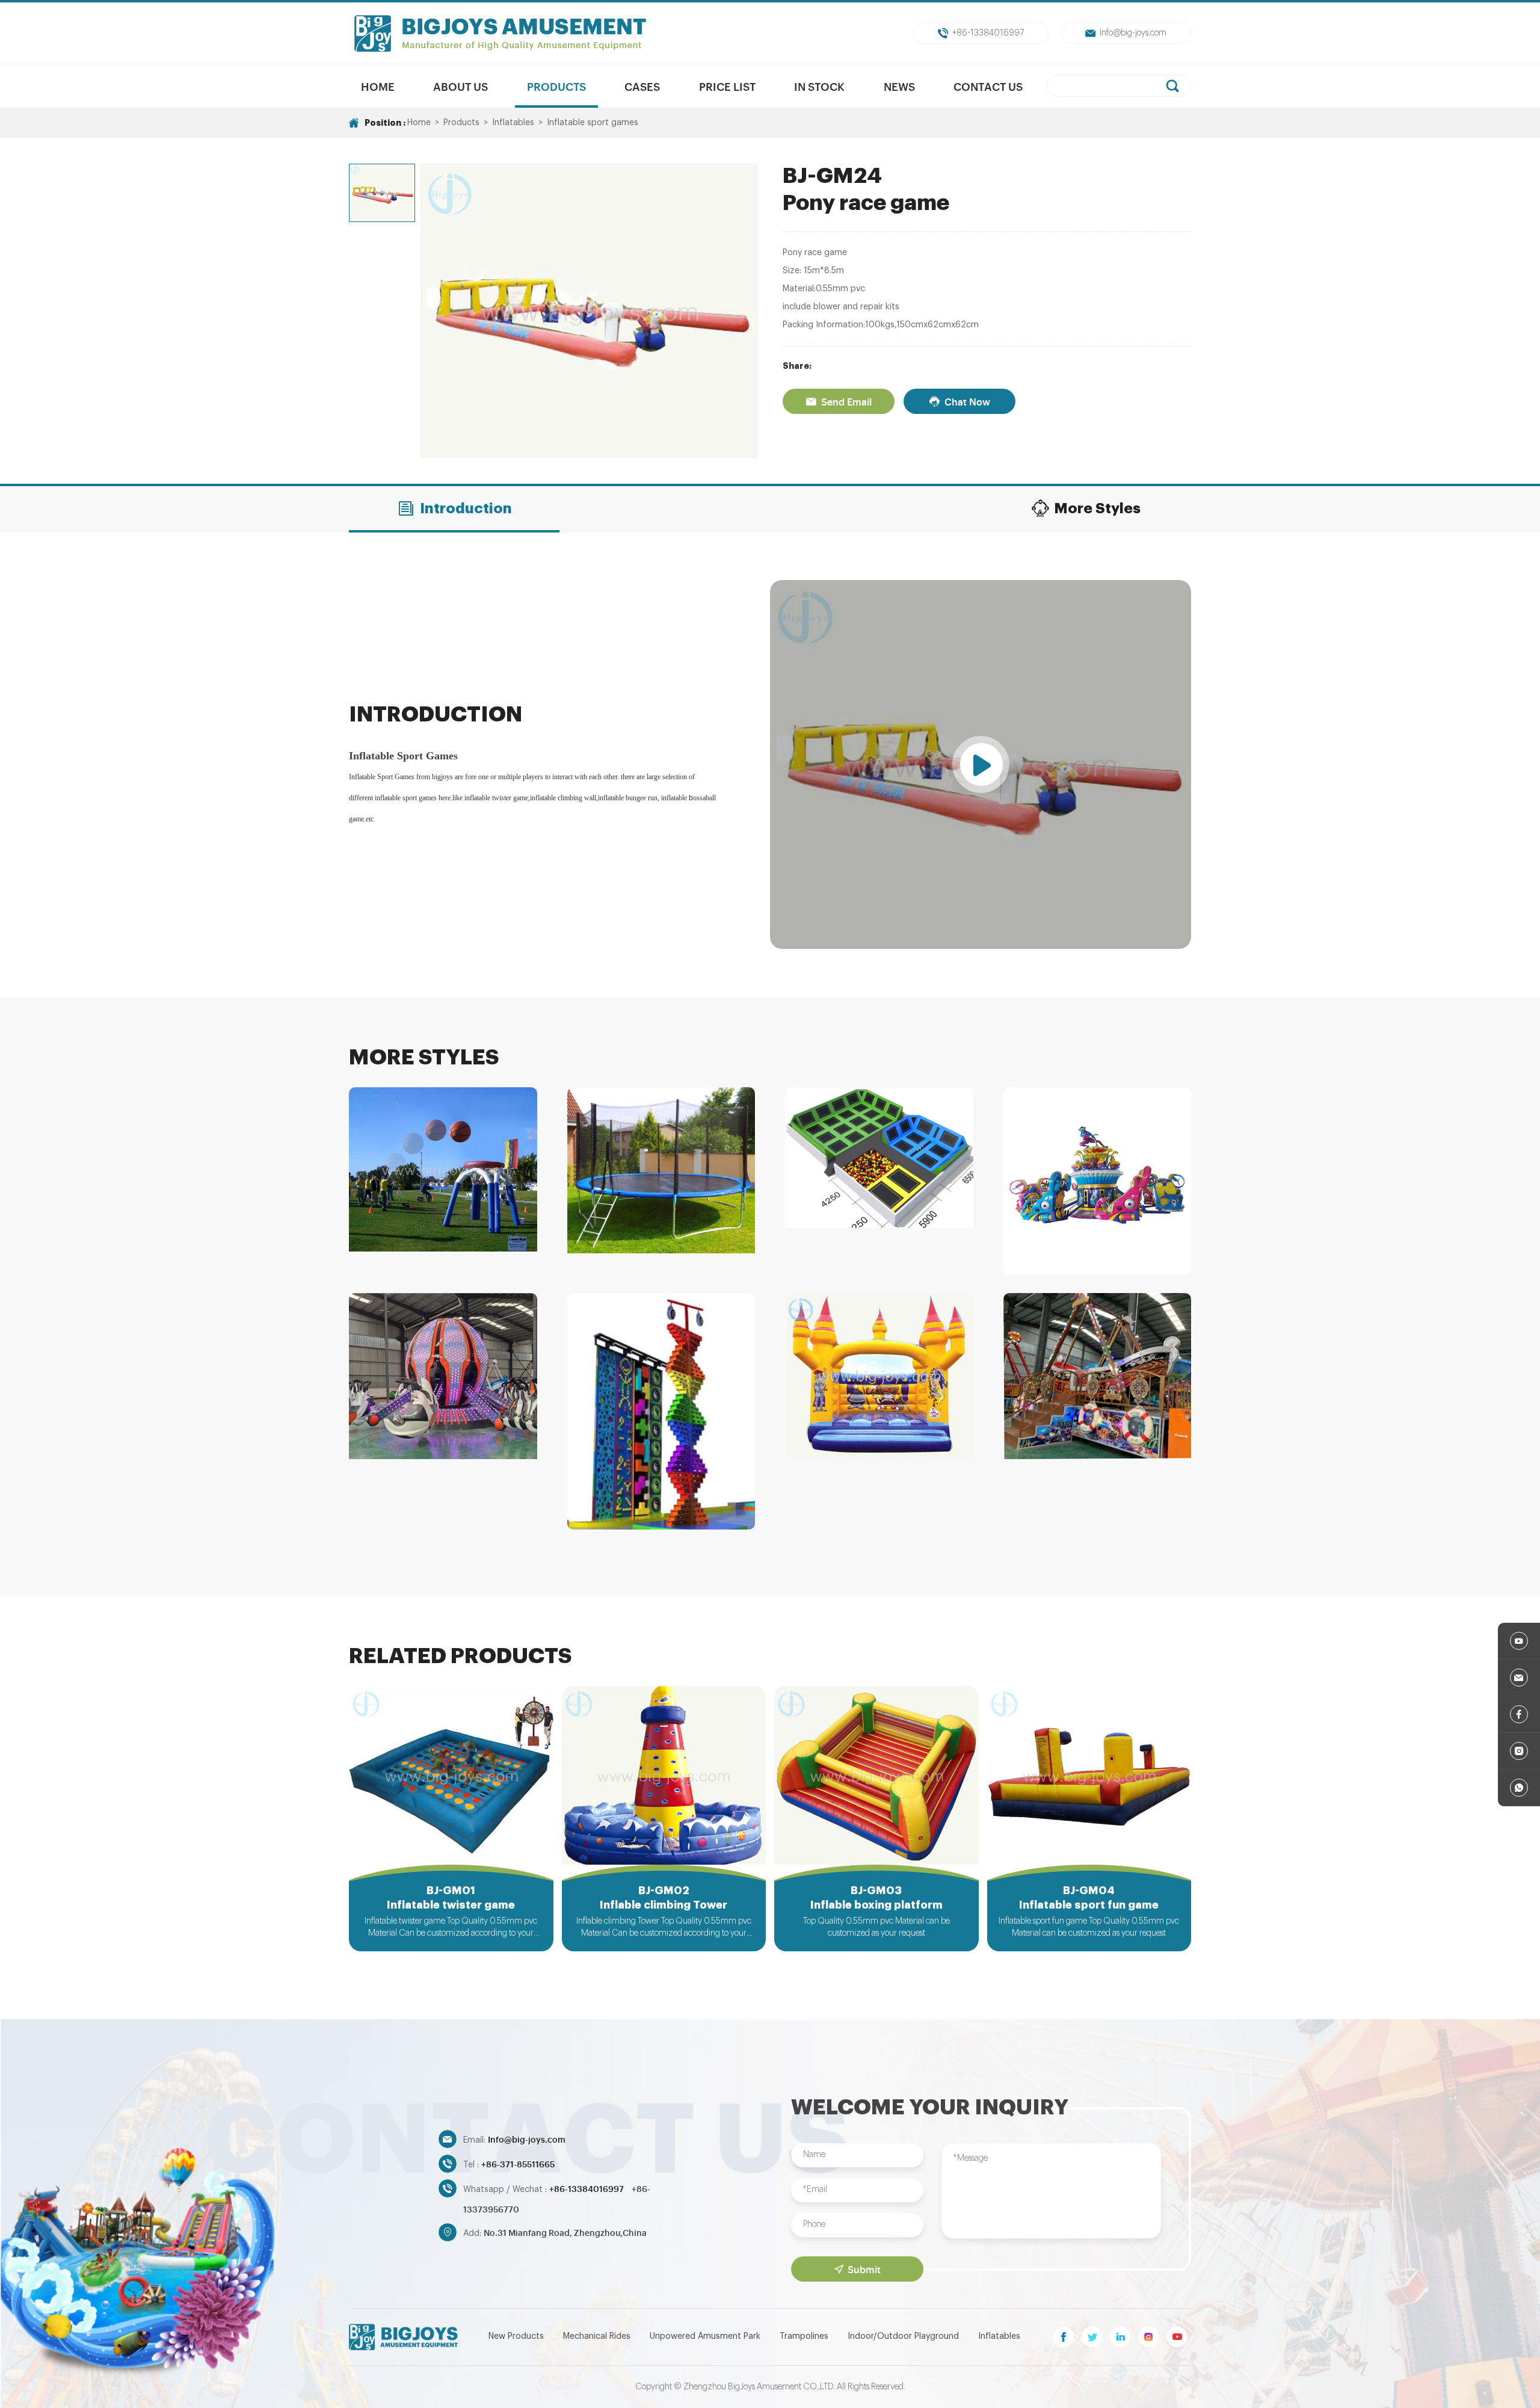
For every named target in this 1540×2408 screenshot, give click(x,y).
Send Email (846, 401)
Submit (864, 2269)
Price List (727, 86)
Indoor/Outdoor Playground (903, 2336)
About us (460, 86)
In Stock (819, 86)
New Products (516, 2336)
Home (378, 86)
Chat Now (967, 401)
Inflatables (513, 123)
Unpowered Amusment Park (705, 2336)
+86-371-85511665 (518, 2163)
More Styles (1097, 508)
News (899, 86)
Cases (642, 86)
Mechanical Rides (597, 2336)
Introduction (466, 508)
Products (556, 86)
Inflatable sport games (593, 123)
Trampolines (804, 2336)
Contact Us (988, 86)
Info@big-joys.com (1133, 33)
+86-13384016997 (988, 33)
